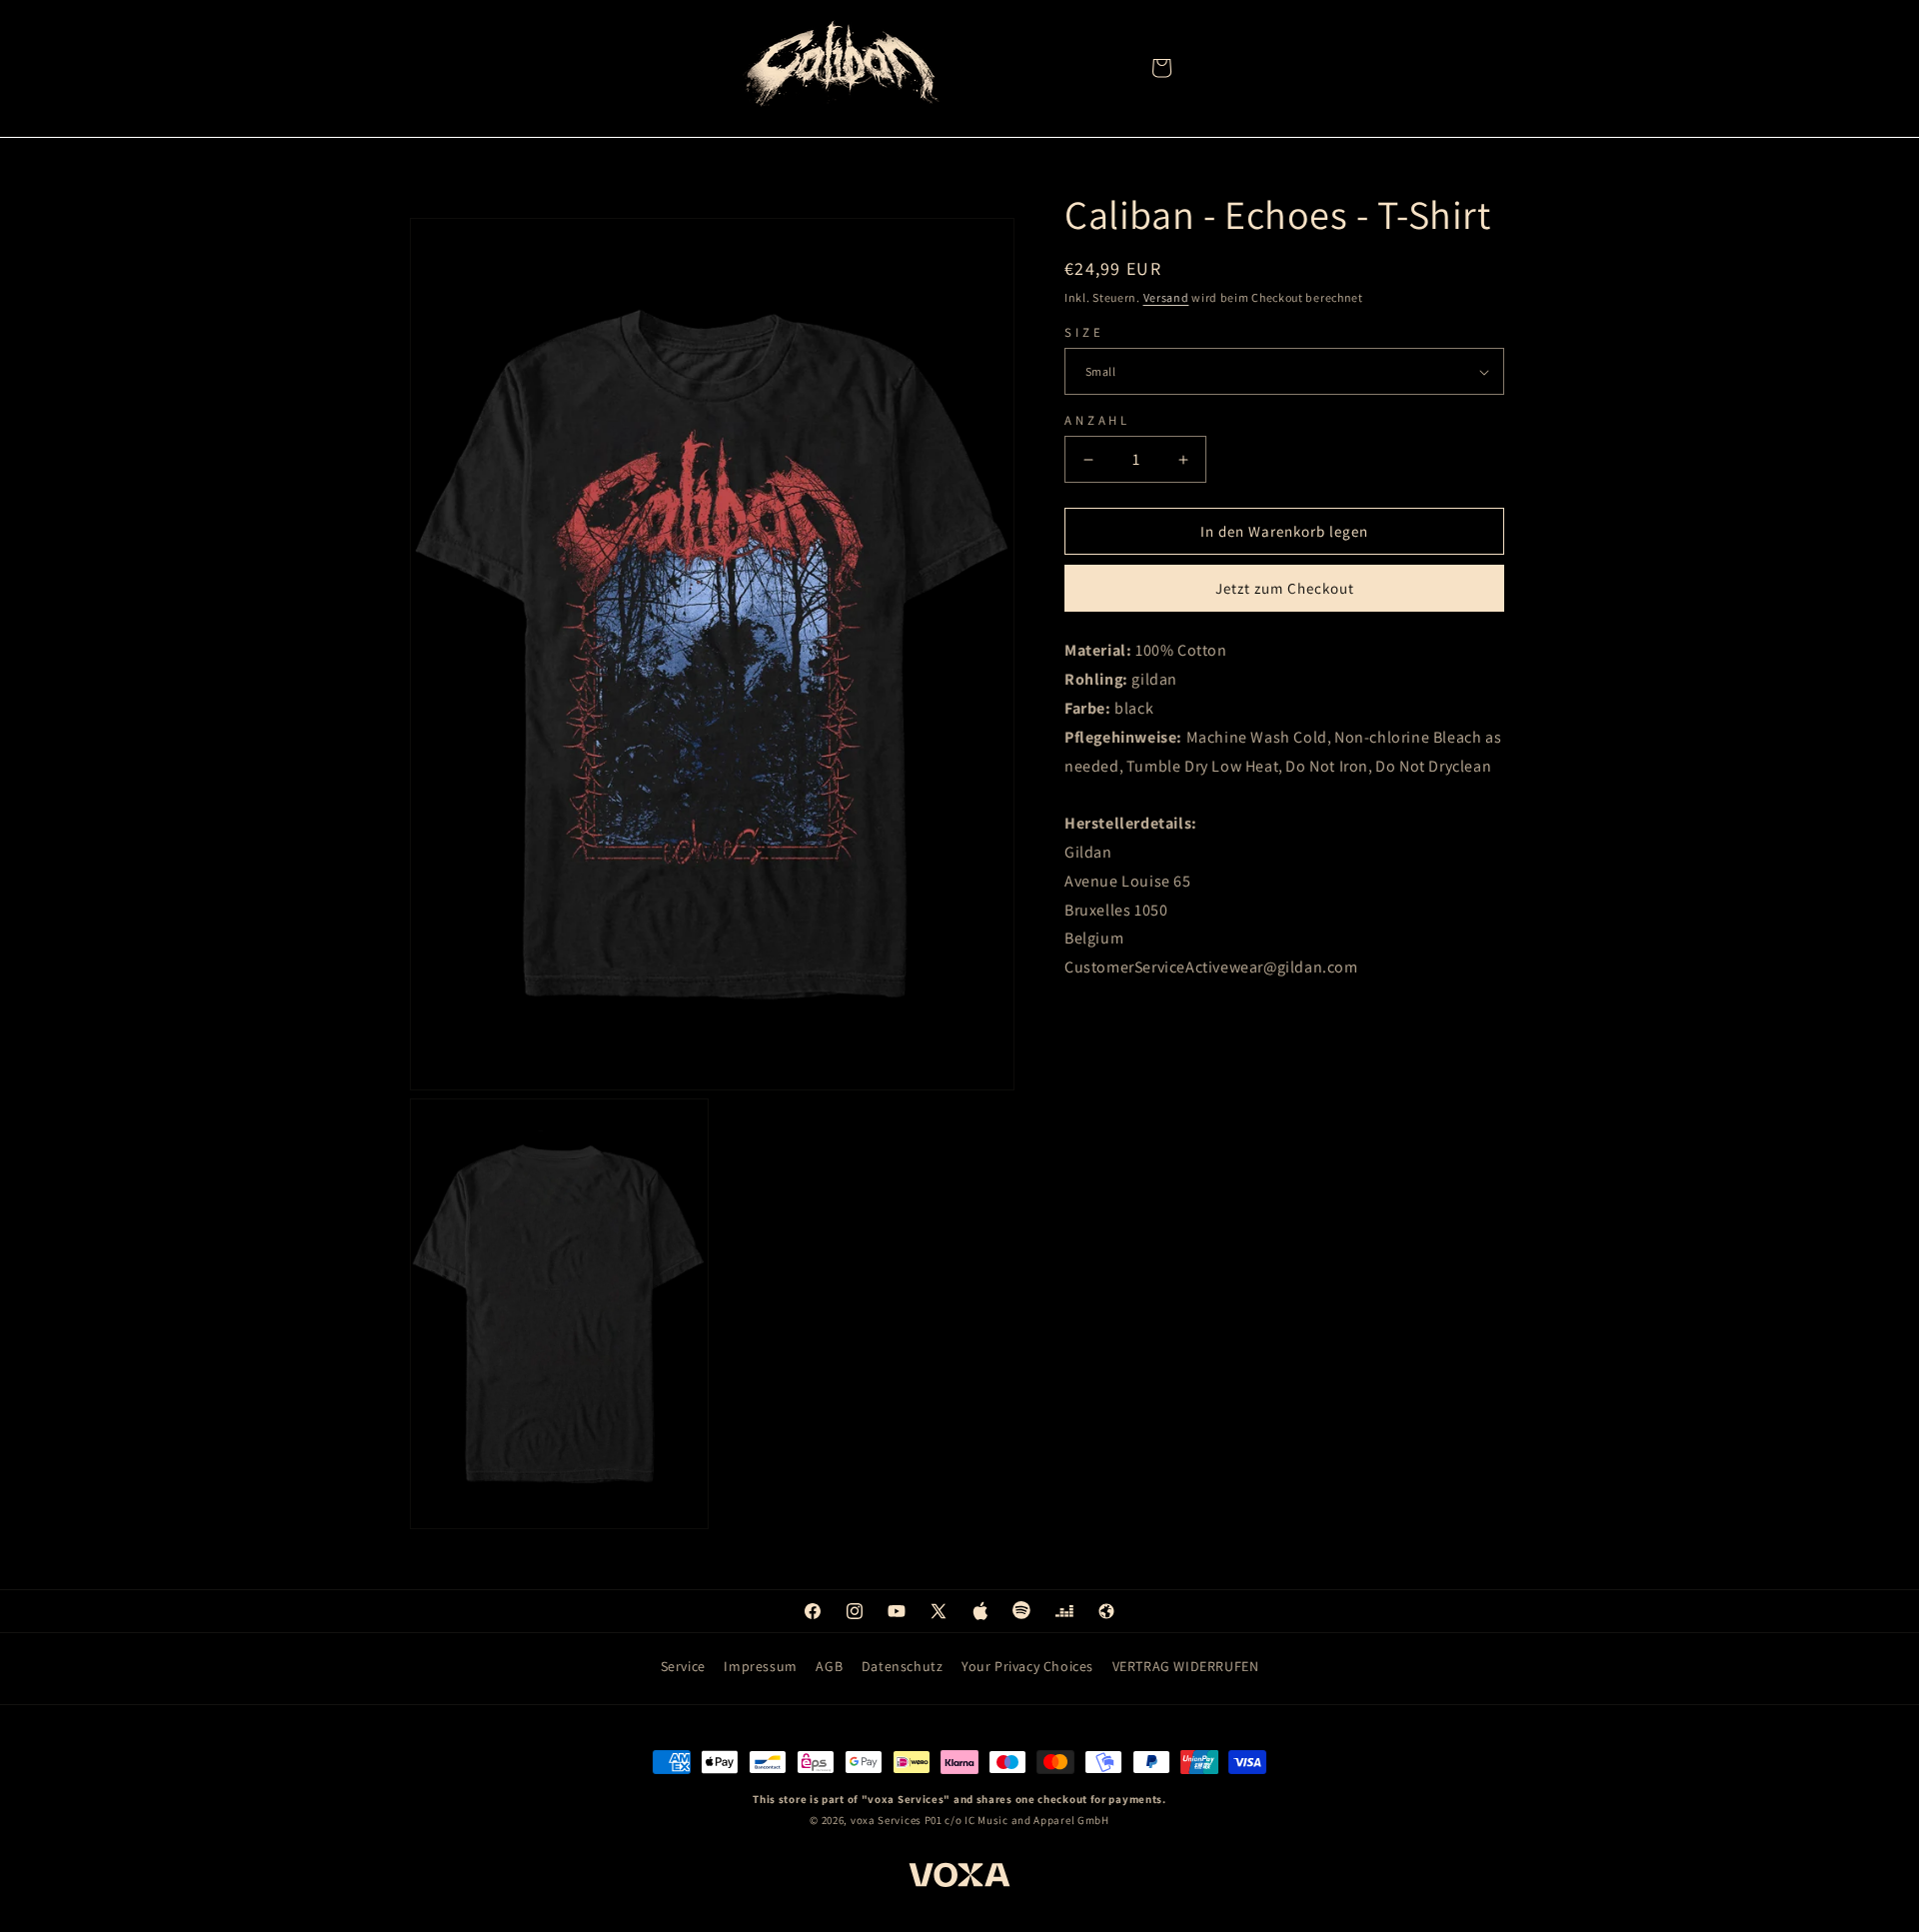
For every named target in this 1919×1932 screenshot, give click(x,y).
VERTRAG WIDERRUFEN (1186, 1666)
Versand (1166, 297)
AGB (829, 1666)
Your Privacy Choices (1027, 1666)
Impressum (760, 1666)
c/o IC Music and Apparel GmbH (1026, 1820)
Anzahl (1097, 420)
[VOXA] (959, 1878)
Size (1084, 332)
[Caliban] (840, 67)
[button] (1161, 68)
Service (683, 1666)
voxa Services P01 (897, 1820)
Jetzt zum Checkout (1285, 589)
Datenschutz (903, 1666)
